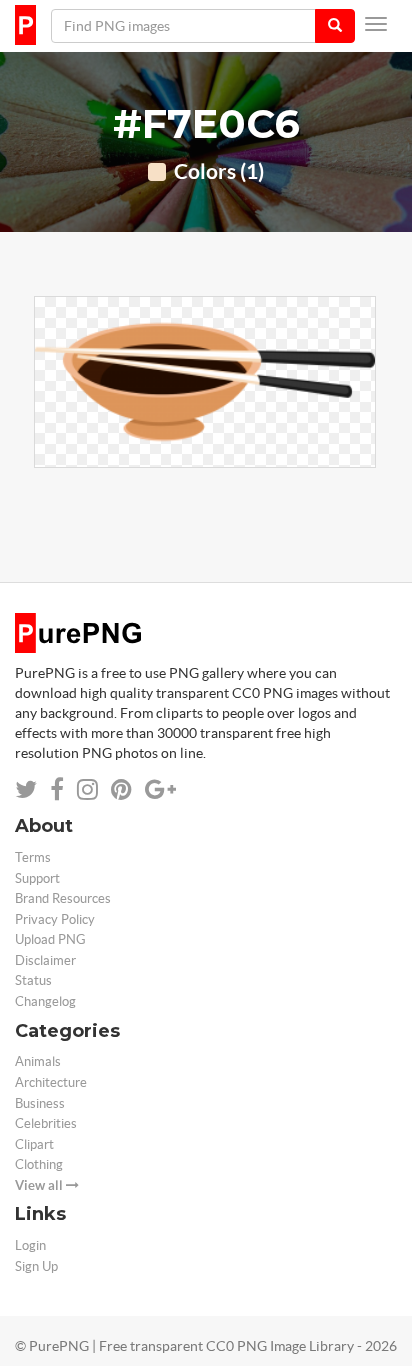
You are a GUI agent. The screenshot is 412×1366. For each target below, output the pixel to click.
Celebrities (46, 1123)
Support (37, 878)
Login (30, 1245)
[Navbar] (376, 24)
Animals (38, 1061)
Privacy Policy (55, 919)
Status (33, 980)
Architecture (51, 1082)
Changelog (45, 1001)
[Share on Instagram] (87, 789)
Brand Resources (63, 898)
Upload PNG (50, 939)
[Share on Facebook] (57, 789)
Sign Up (36, 1266)
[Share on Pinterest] (121, 789)
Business (40, 1103)
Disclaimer (45, 960)
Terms (33, 857)
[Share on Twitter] (26, 789)
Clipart (34, 1144)
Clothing (39, 1164)
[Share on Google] (160, 789)
